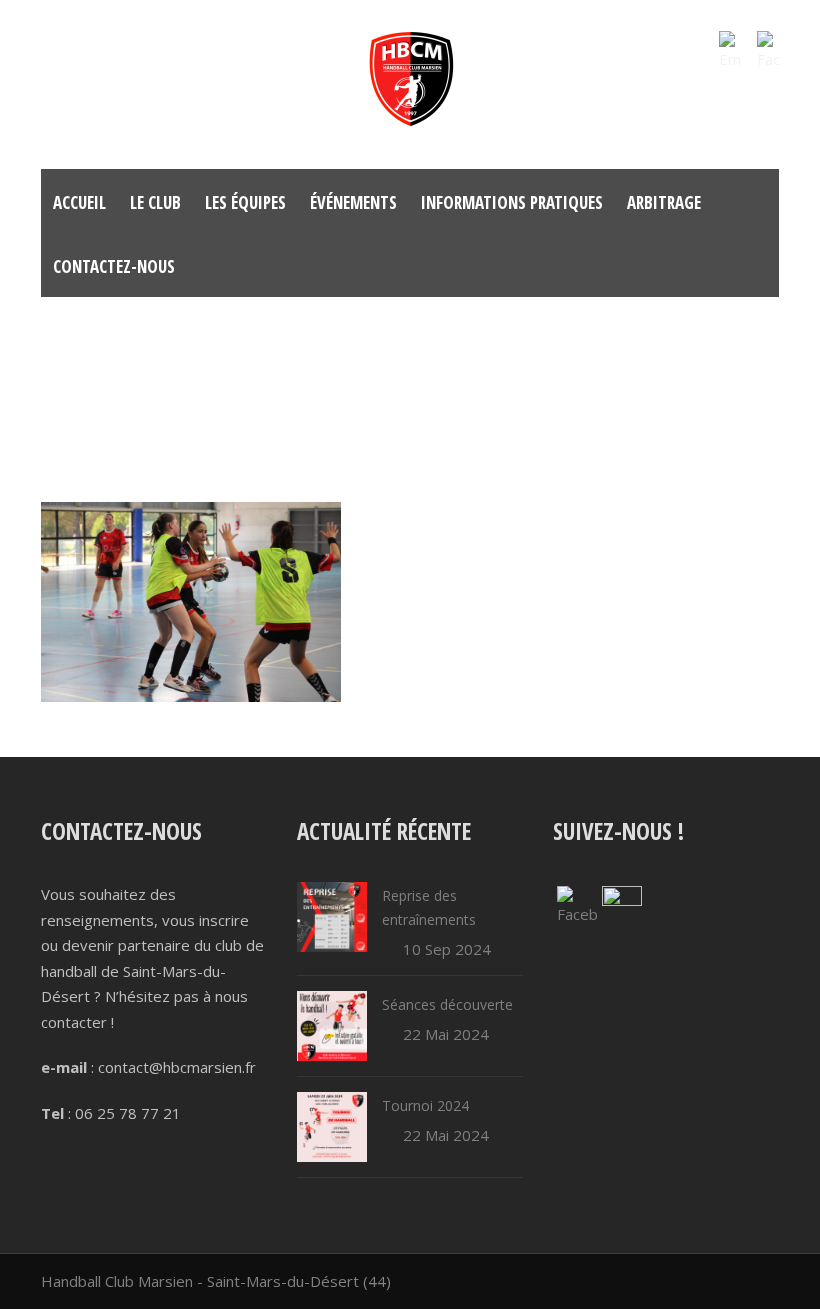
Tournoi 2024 (425, 1105)
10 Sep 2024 (447, 949)
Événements (353, 202)
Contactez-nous (114, 266)
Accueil (79, 202)
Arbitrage (664, 202)
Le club (155, 202)
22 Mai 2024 (446, 1034)
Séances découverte (447, 1004)
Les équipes (245, 202)
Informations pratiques (512, 202)
